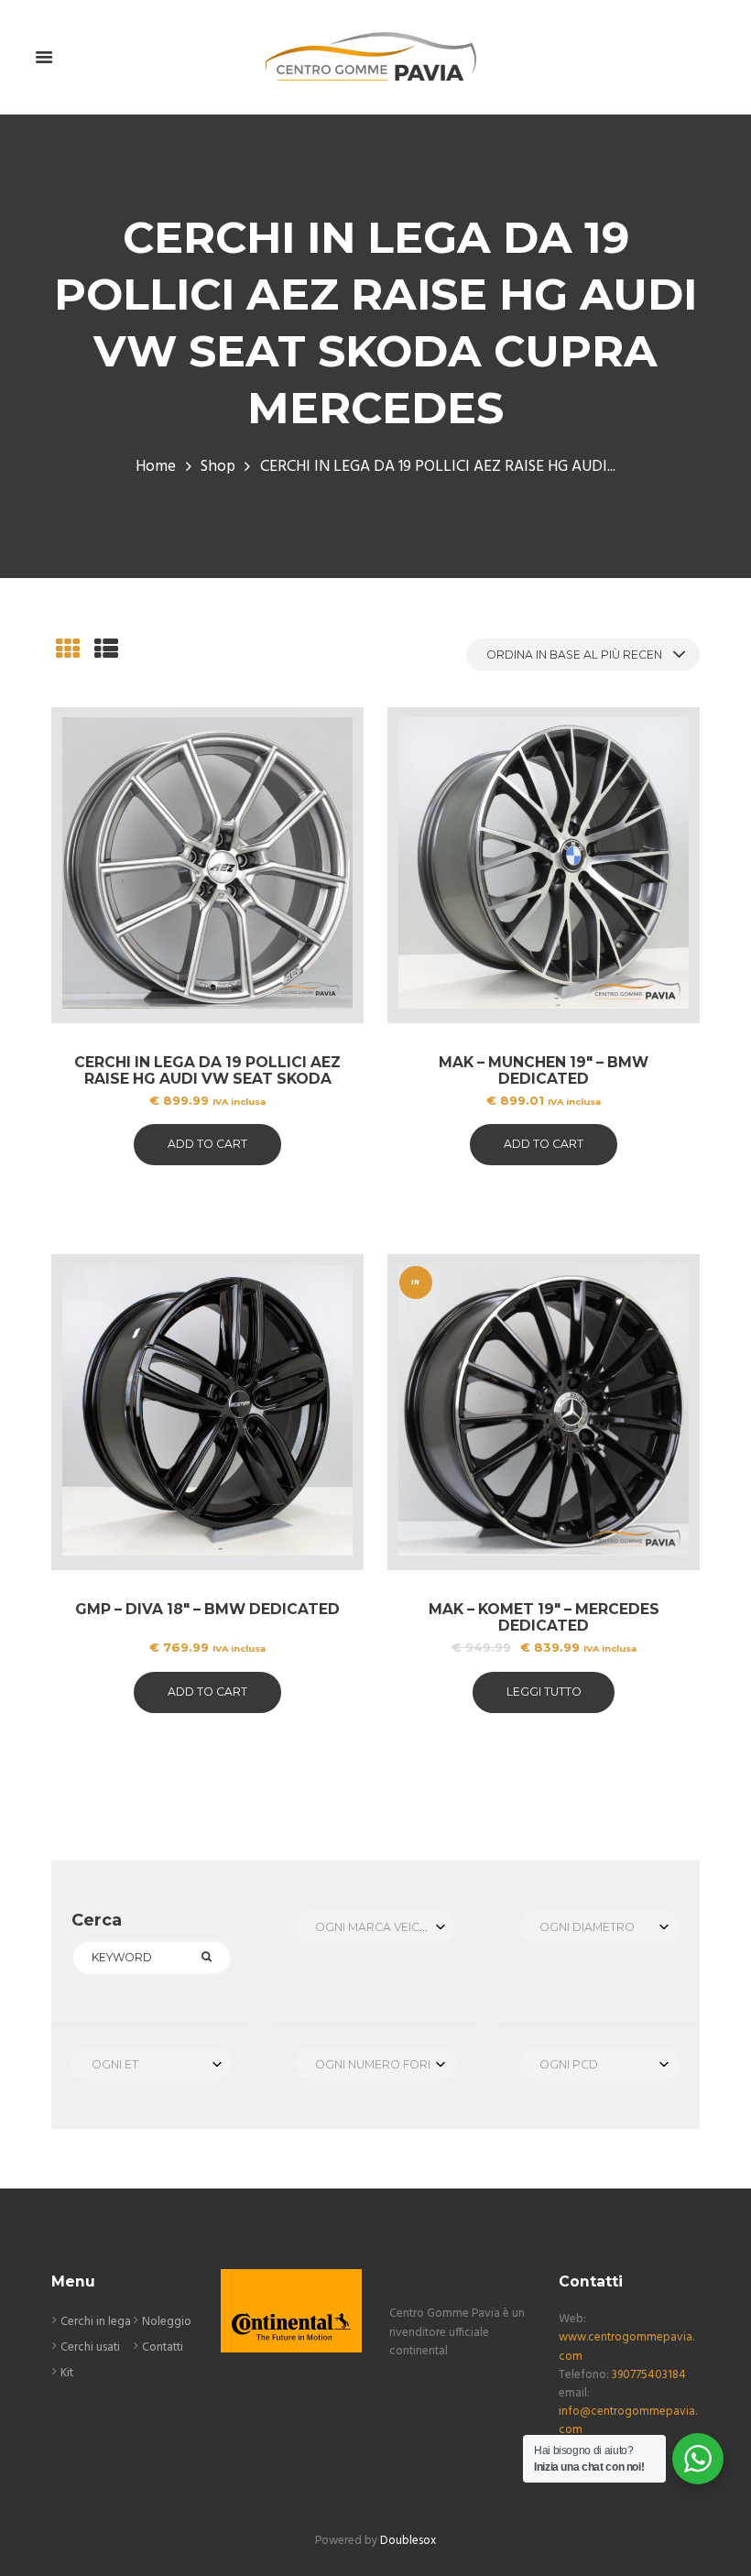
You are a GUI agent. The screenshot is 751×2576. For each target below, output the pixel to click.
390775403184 (649, 2375)
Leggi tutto (544, 1692)
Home (156, 467)
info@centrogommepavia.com (628, 2421)
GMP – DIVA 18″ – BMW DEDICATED (207, 1609)
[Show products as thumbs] (68, 652)
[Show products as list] (106, 652)
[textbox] (375, 1927)
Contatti (163, 2347)
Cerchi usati (90, 2347)
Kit (67, 2373)
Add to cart (207, 1144)
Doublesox (408, 2541)
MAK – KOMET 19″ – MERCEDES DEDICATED (544, 1617)
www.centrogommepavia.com (626, 2347)
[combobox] (375, 1927)
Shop (218, 467)
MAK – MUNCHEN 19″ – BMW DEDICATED (544, 1070)
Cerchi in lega (96, 2322)
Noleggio (167, 2322)
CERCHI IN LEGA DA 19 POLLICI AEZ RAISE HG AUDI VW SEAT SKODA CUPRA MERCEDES (207, 1079)
